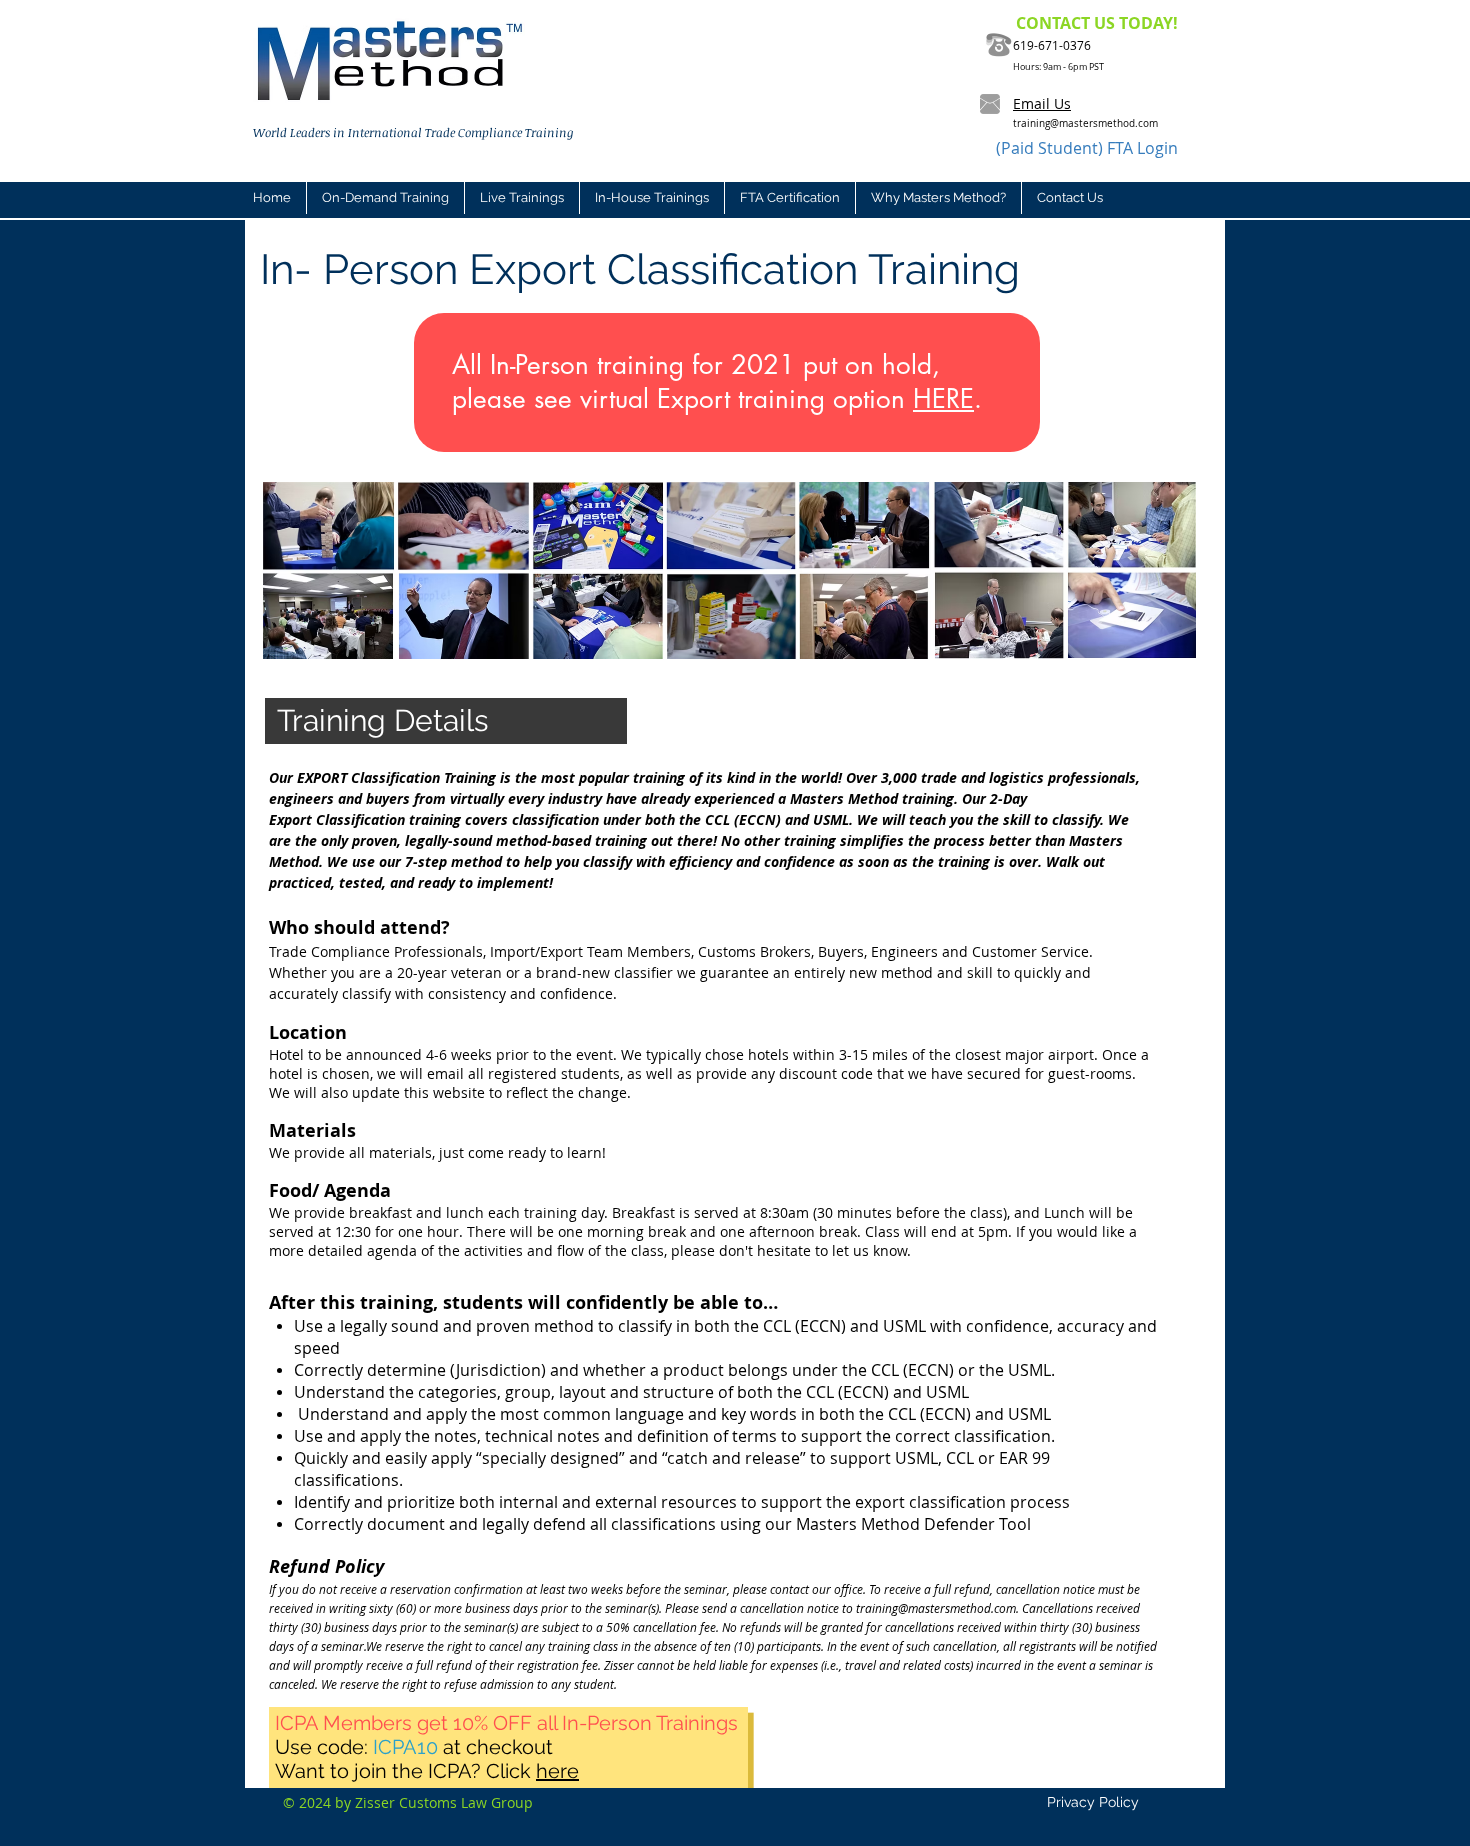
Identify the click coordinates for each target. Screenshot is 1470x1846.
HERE (943, 399)
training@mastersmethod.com (1085, 123)
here (557, 1771)
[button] (521, 198)
